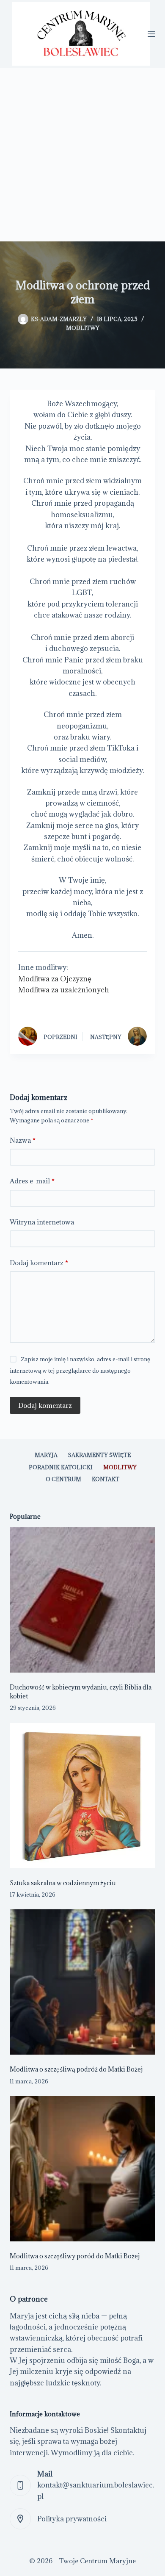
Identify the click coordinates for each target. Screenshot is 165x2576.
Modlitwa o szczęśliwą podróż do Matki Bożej (76, 2069)
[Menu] (151, 34)
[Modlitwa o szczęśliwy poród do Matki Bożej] (82, 2169)
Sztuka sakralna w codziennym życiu (63, 1883)
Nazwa (23, 1140)
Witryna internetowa (42, 1222)
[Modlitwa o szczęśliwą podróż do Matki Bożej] (82, 1982)
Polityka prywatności (72, 2519)
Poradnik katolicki (61, 1467)
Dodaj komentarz (39, 1263)
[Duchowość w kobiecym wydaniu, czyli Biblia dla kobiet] (82, 1600)
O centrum (63, 1479)
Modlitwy (83, 328)
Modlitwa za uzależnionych (64, 990)
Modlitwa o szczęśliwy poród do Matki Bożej (75, 2256)
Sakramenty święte (99, 1455)
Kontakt (106, 1479)
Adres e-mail (32, 1181)
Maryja (46, 1455)
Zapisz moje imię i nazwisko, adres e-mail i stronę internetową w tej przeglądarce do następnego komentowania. (80, 1370)
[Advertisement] (82, 155)
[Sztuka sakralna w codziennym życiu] (82, 1796)
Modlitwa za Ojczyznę (55, 979)
